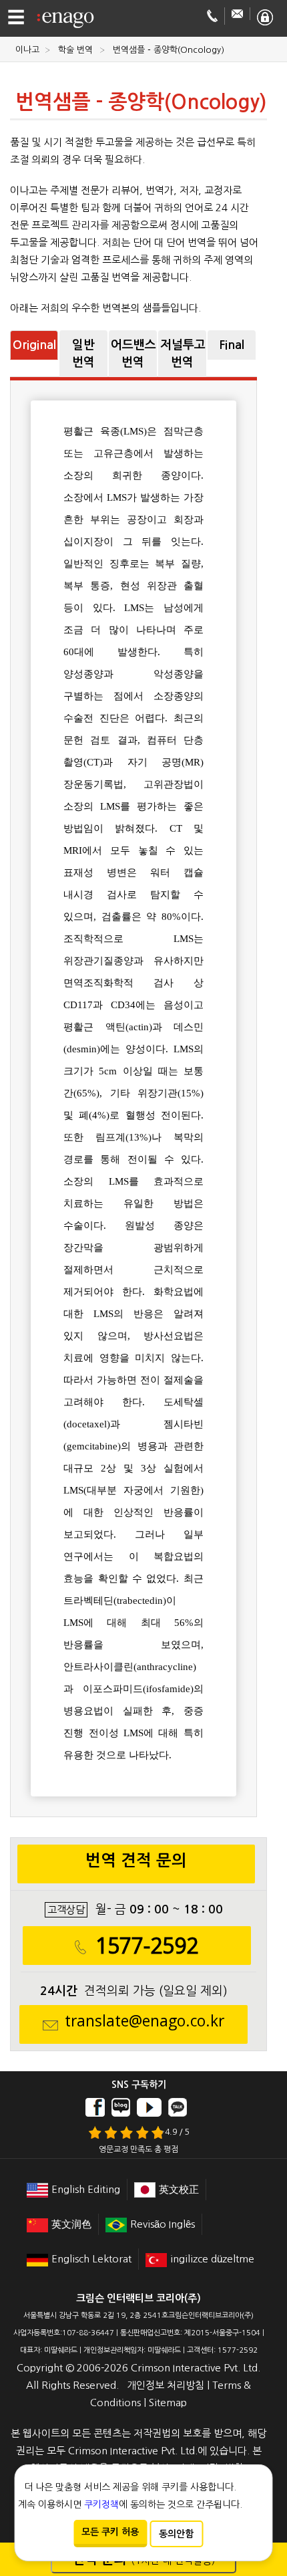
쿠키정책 (101, 2504)
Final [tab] (232, 345)
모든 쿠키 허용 (110, 2532)
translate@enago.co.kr (145, 2021)
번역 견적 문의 (136, 1861)
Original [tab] (34, 345)
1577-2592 (147, 1946)
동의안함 (176, 2534)
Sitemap (168, 2403)
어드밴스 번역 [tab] (133, 354)
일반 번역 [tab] (83, 354)
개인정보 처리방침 (166, 2385)
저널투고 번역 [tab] (183, 354)
